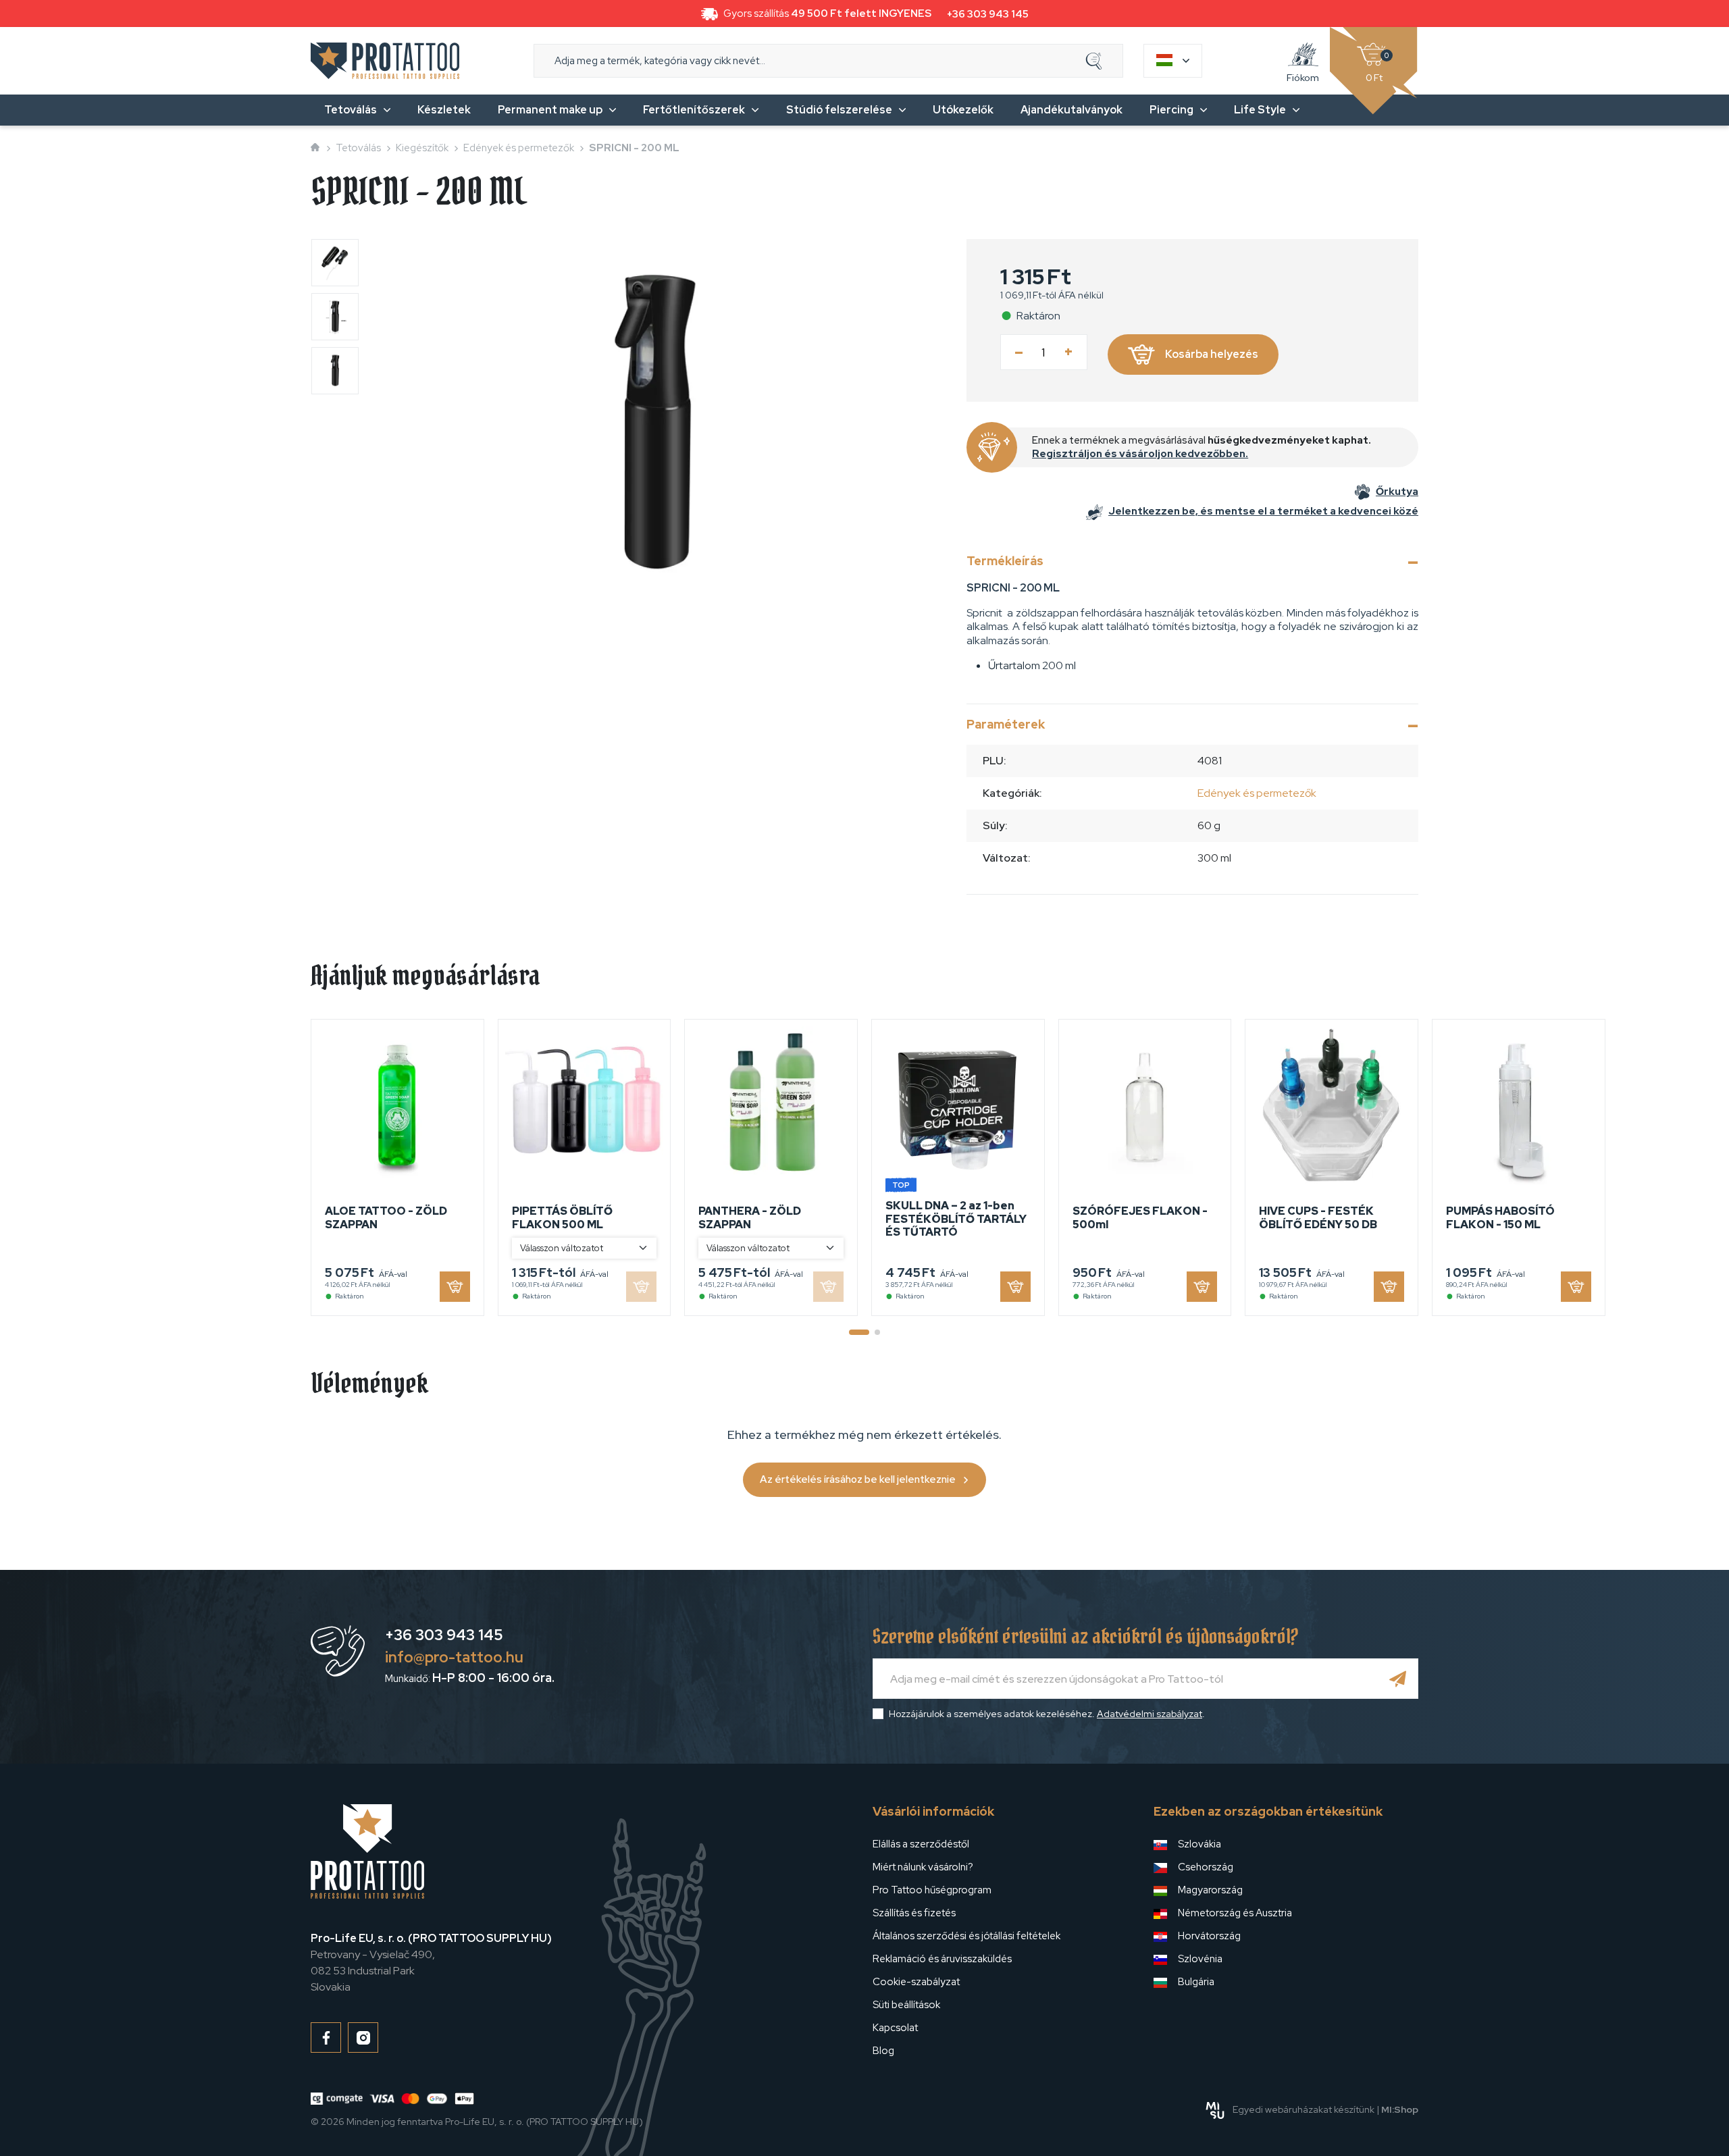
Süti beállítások (906, 2005)
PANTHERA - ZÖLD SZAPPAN (750, 1217)
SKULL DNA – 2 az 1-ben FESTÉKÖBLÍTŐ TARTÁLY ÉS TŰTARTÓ (956, 1218)
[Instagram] (363, 2037)
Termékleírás (1005, 561)
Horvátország (1209, 1936)
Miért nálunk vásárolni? (923, 1867)
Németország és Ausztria (1235, 1913)
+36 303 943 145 (988, 14)
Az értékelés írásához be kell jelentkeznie (858, 1479)
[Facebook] (326, 2037)
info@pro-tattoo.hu (454, 1657)
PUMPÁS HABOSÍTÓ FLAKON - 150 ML (1500, 1217)
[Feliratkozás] (1398, 1679)
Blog (883, 2051)
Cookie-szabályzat (916, 1982)
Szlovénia (1200, 1959)
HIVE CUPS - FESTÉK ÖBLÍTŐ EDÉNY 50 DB (1318, 1217)
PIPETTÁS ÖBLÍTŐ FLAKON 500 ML (562, 1217)
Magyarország (1210, 1890)
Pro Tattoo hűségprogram (932, 1890)
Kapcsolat (895, 2028)
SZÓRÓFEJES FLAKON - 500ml (1140, 1217)
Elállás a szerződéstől (921, 1844)
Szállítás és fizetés (914, 1913)
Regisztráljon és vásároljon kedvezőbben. (1140, 454)
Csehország (1206, 1867)
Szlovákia (1199, 1844)
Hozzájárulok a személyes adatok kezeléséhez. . (1047, 1714)
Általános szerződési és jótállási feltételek (966, 1936)
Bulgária (1196, 1982)
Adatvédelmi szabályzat (1150, 1714)
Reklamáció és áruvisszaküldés (942, 1959)
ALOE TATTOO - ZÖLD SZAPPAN (386, 1217)
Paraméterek (1006, 724)
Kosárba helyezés (1212, 354)
